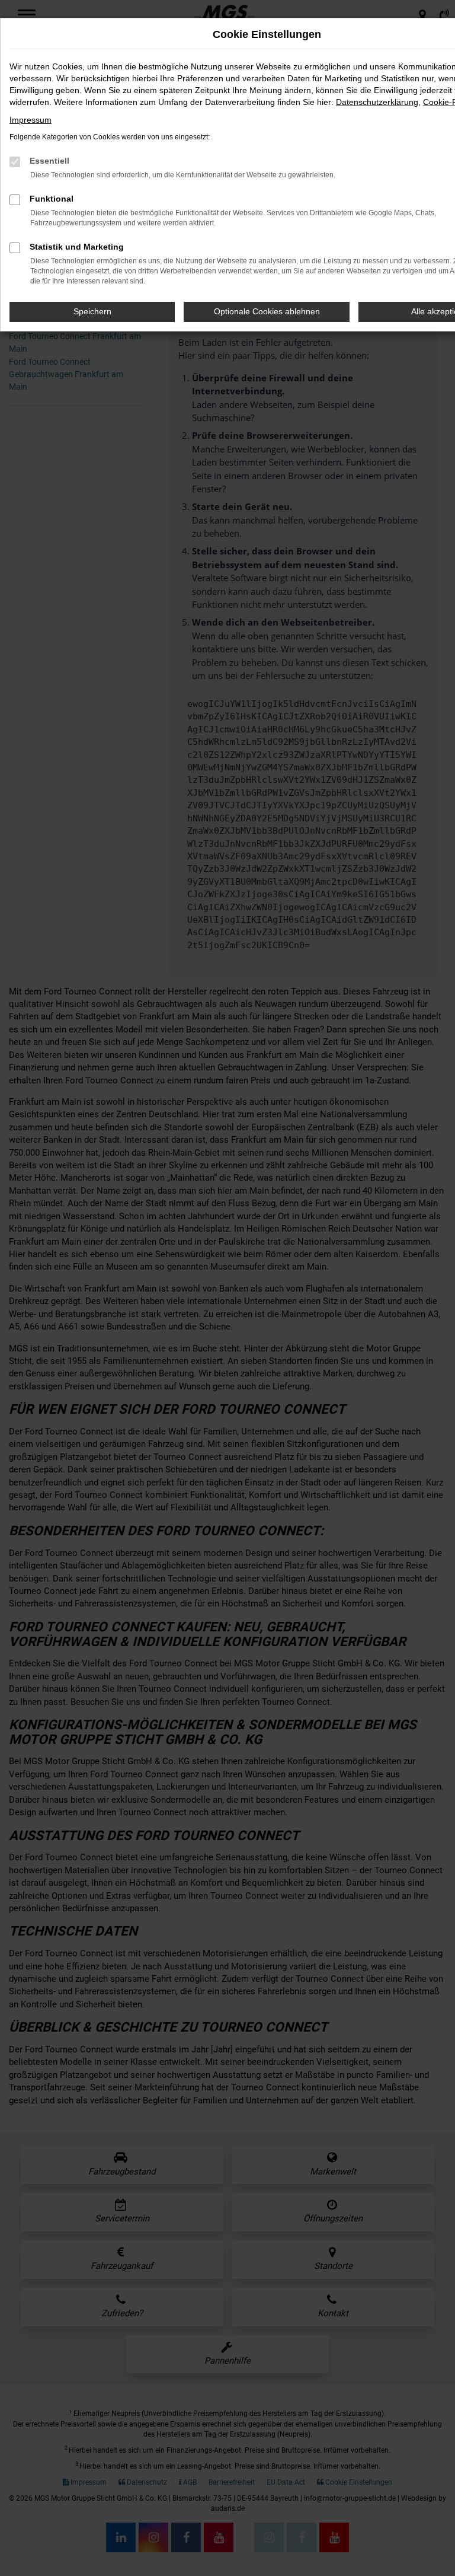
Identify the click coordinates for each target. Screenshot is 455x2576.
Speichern (92, 311)
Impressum (31, 120)
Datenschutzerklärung (377, 102)
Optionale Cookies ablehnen (267, 311)
